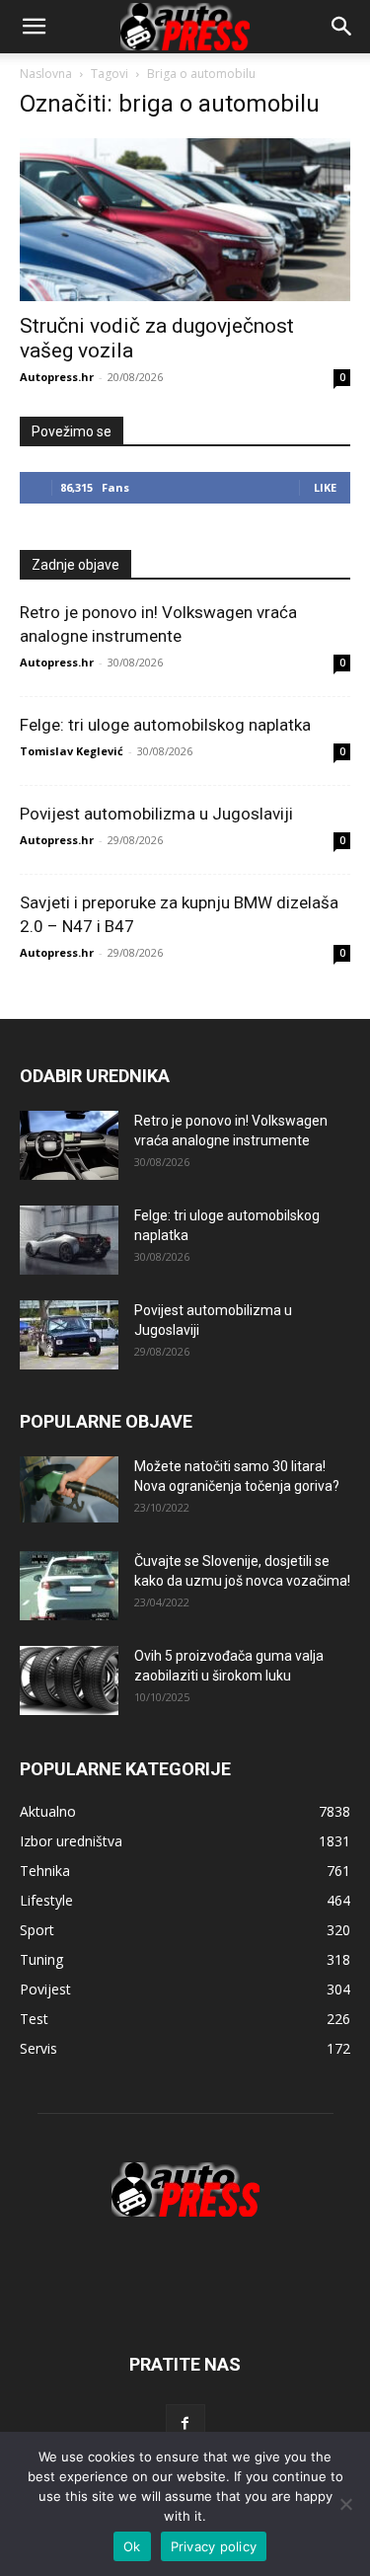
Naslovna (46, 74)
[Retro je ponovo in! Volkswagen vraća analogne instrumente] (69, 1145)
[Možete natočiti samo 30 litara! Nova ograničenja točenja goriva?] (69, 1489)
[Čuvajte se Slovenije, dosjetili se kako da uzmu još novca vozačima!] (69, 1586)
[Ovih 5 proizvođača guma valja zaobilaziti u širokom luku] (69, 1680)
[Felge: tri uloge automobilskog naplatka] (69, 1240)
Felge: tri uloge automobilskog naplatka (165, 725)
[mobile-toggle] (34, 27)
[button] (342, 27)
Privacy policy (214, 2546)
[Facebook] (185, 2424)
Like (325, 487)
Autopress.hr (57, 377)
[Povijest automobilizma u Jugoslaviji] (69, 1335)
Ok (132, 2546)
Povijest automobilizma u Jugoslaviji (156, 814)
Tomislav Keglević (72, 751)
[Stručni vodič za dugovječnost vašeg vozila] (185, 220)
